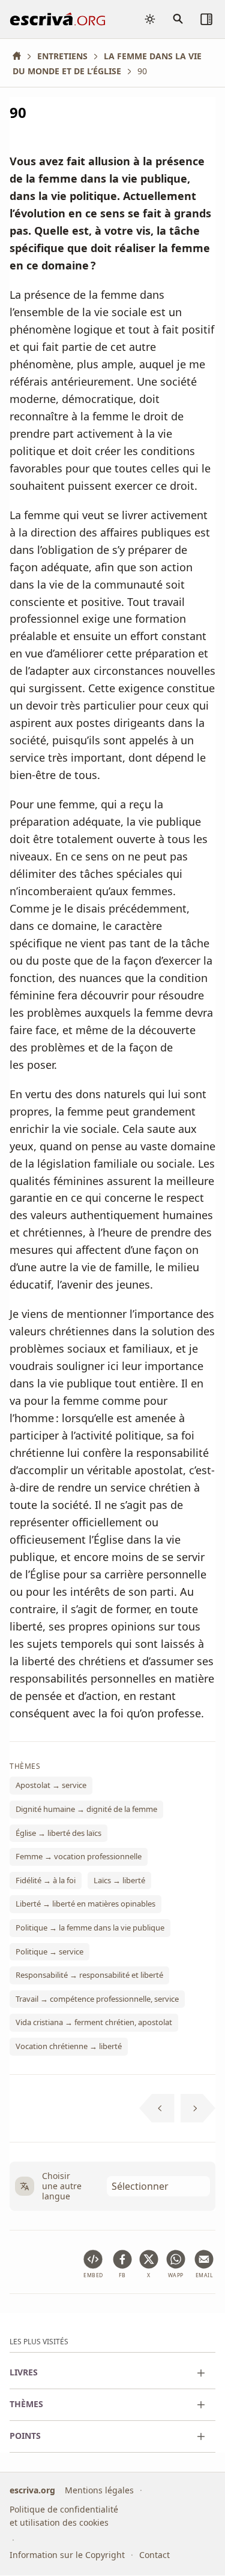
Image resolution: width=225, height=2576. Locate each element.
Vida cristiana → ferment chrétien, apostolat (94, 2022)
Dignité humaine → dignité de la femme (86, 1809)
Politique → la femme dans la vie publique (90, 1928)
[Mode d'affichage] (150, 19)
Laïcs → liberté (119, 1880)
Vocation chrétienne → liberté (69, 2046)
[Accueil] (21, 56)
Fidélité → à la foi (46, 1880)
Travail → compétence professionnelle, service (97, 1998)
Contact (154, 2555)
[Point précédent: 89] (157, 2108)
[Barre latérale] (206, 19)
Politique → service (49, 1951)
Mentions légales (99, 2490)
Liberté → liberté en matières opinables (85, 1904)
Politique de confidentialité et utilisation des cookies (64, 2516)
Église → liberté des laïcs (58, 1832)
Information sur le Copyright (67, 2555)
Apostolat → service (51, 1785)
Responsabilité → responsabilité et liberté (89, 1975)
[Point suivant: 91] (198, 2108)
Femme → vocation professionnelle (79, 1856)
